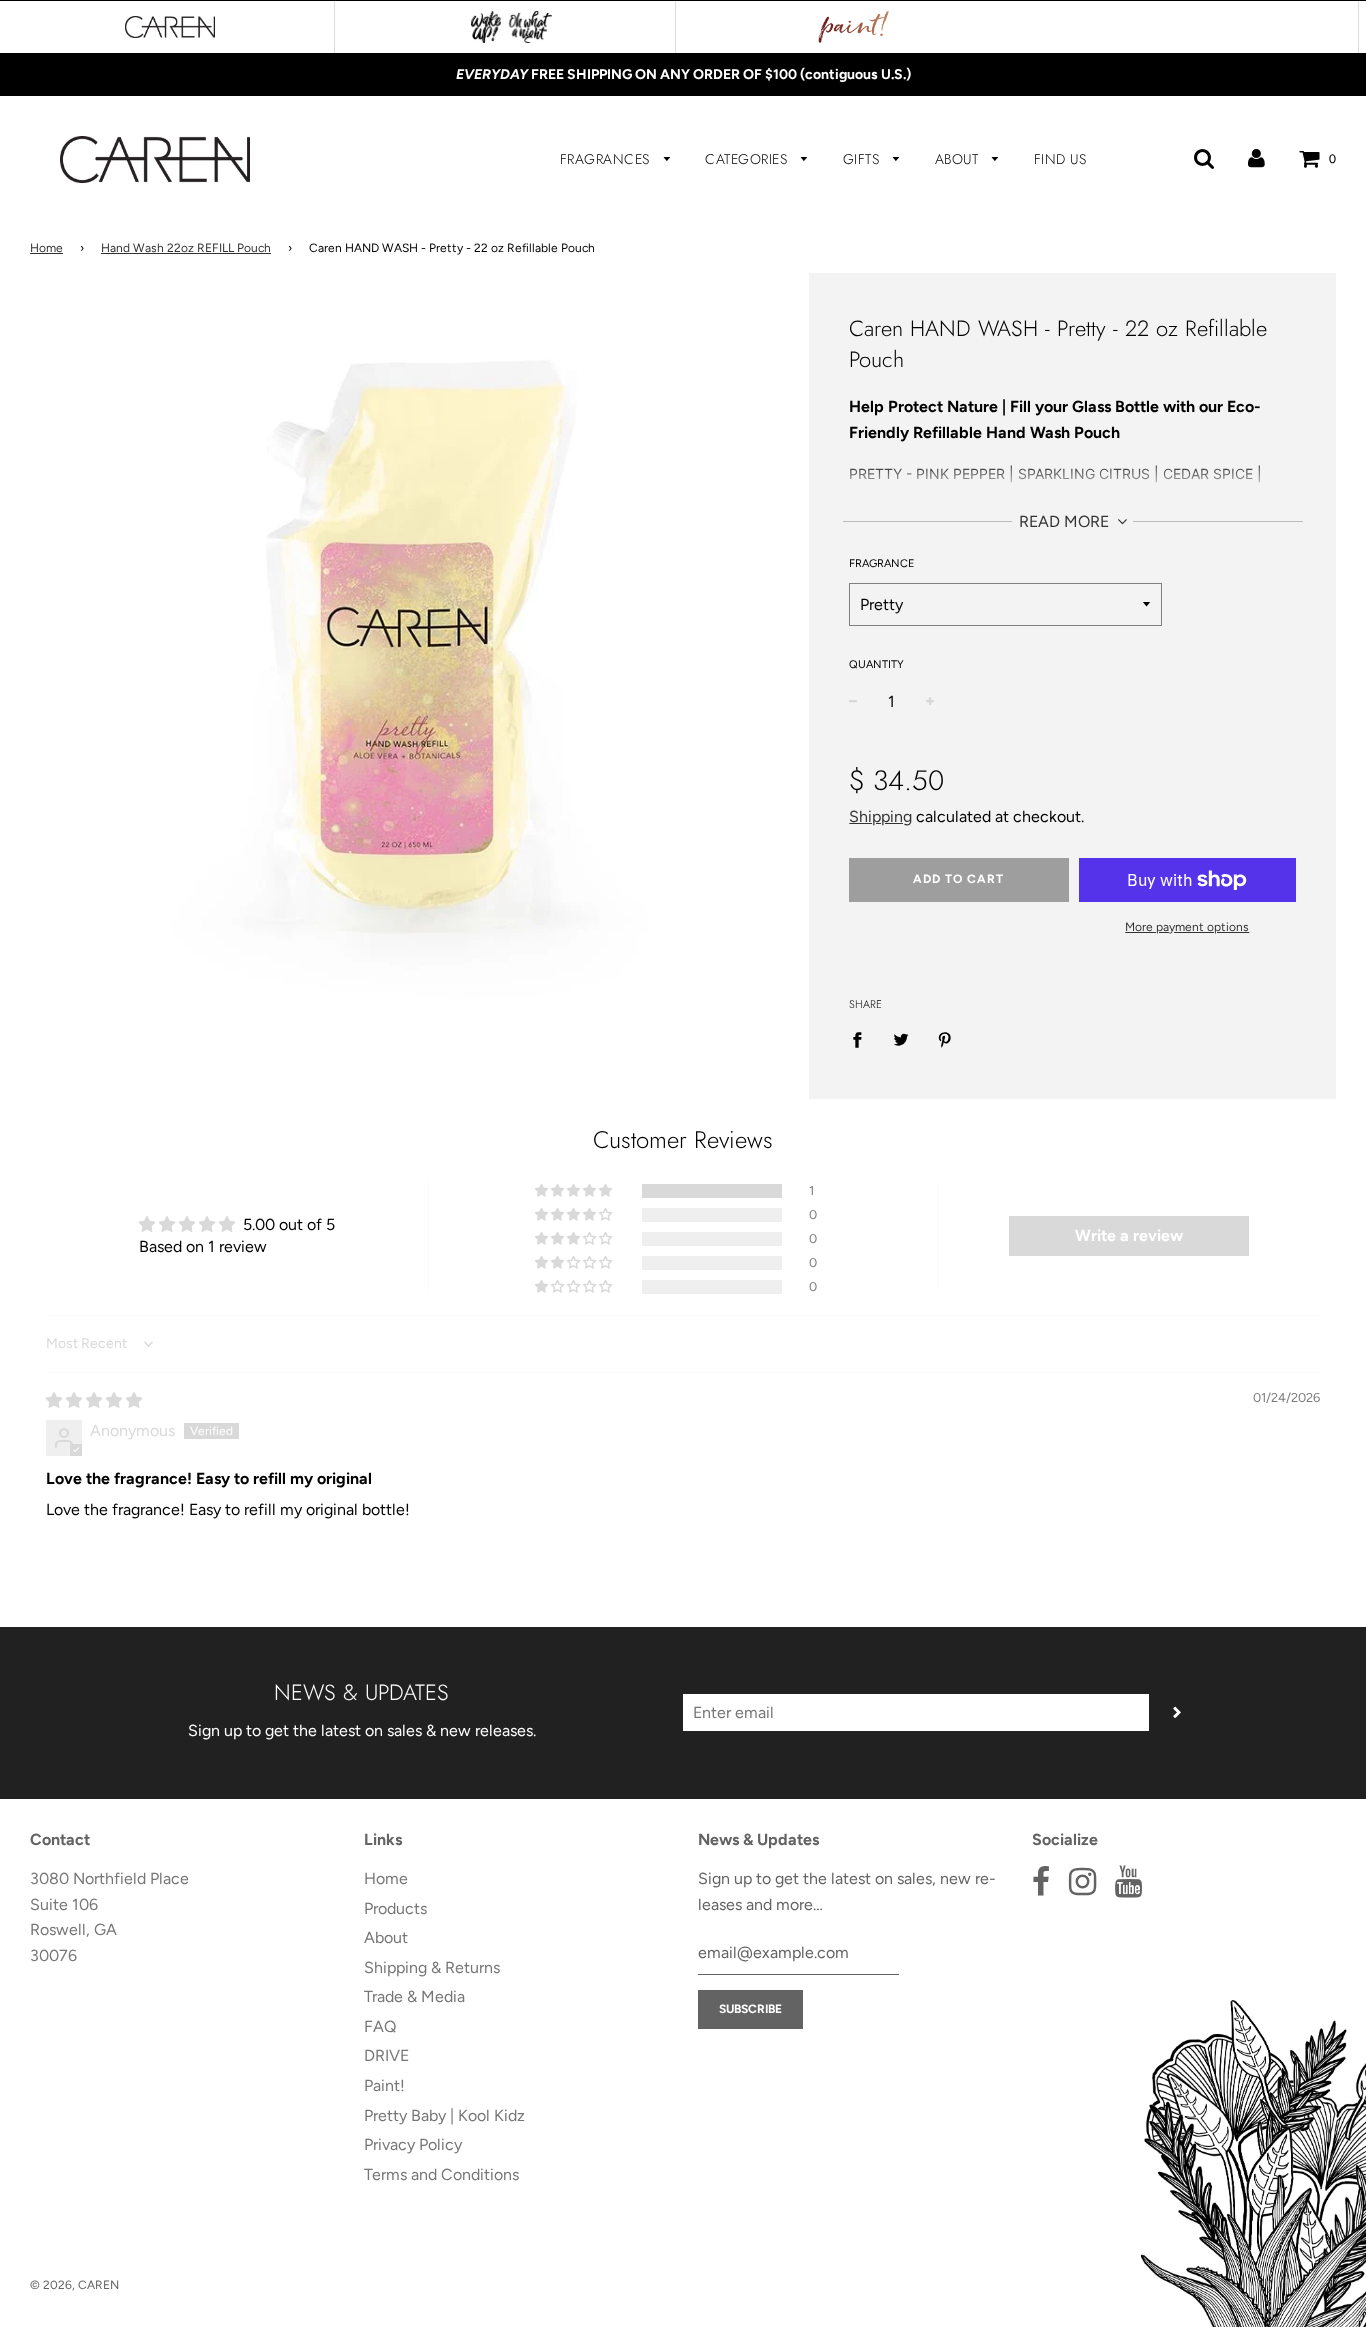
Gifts (863, 159)
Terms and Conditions (441, 2174)
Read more (1066, 521)
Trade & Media (414, 1996)
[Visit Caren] (170, 27)
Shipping (880, 816)
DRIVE (386, 2055)
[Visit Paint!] (854, 27)
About (959, 159)
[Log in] (1256, 158)
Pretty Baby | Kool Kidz (444, 2115)
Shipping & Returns (432, 1967)
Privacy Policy (413, 2144)
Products (395, 1908)
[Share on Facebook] (863, 1039)
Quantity (876, 664)
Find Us (1060, 159)
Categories (748, 159)
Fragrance (882, 563)
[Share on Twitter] (901, 1039)
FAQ (380, 2026)
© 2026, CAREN (74, 2285)
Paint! (384, 2085)
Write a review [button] (1129, 1235)
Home (46, 248)
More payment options (1187, 927)
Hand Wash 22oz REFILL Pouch (186, 248)
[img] (94, 1400)
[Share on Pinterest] (945, 1039)
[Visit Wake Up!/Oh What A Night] (511, 27)
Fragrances (607, 159)
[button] (575, 1191)
